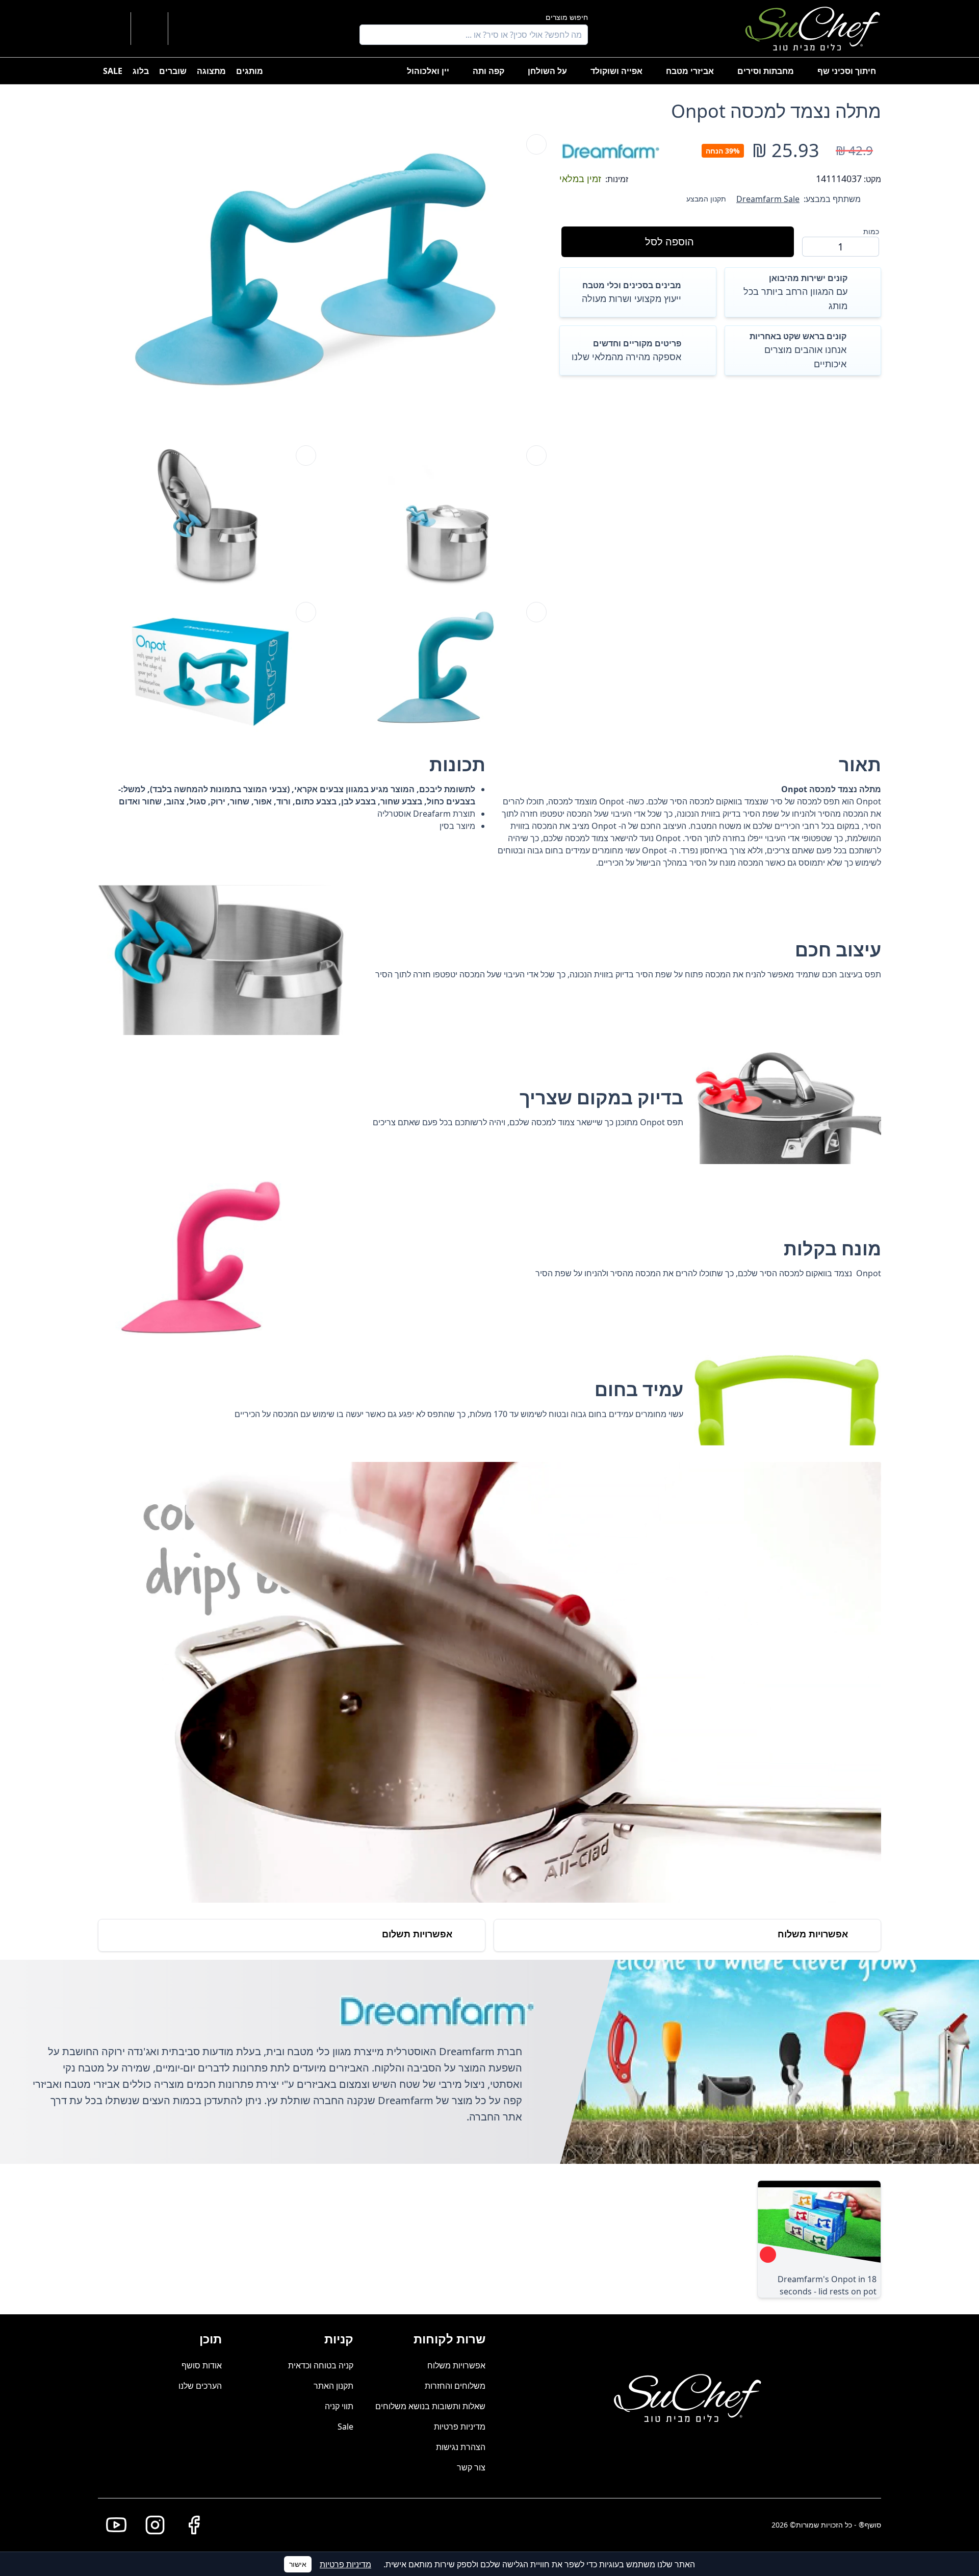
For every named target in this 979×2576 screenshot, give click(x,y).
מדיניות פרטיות (460, 2427)
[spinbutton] (841, 247)
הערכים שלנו (200, 2386)
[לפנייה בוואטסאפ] (112, 29)
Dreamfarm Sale (768, 199)
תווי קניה (339, 2406)
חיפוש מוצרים (567, 17)
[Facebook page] (190, 2525)
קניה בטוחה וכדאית (321, 2365)
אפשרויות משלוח (456, 2365)
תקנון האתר (333, 2386)
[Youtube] (112, 2525)
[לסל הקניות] (149, 29)
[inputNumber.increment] (814, 246)
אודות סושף (202, 2365)
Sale (345, 2427)
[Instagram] (151, 2525)
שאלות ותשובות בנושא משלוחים (430, 2406)
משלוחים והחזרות (455, 2386)
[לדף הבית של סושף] (813, 29)
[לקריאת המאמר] (768, 2255)
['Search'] (370, 35)
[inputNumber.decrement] (867, 246)
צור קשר (471, 2467)
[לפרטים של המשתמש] (188, 29)
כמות (871, 231)
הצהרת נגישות (461, 2447)
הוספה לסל (669, 242)
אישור (298, 2564)
